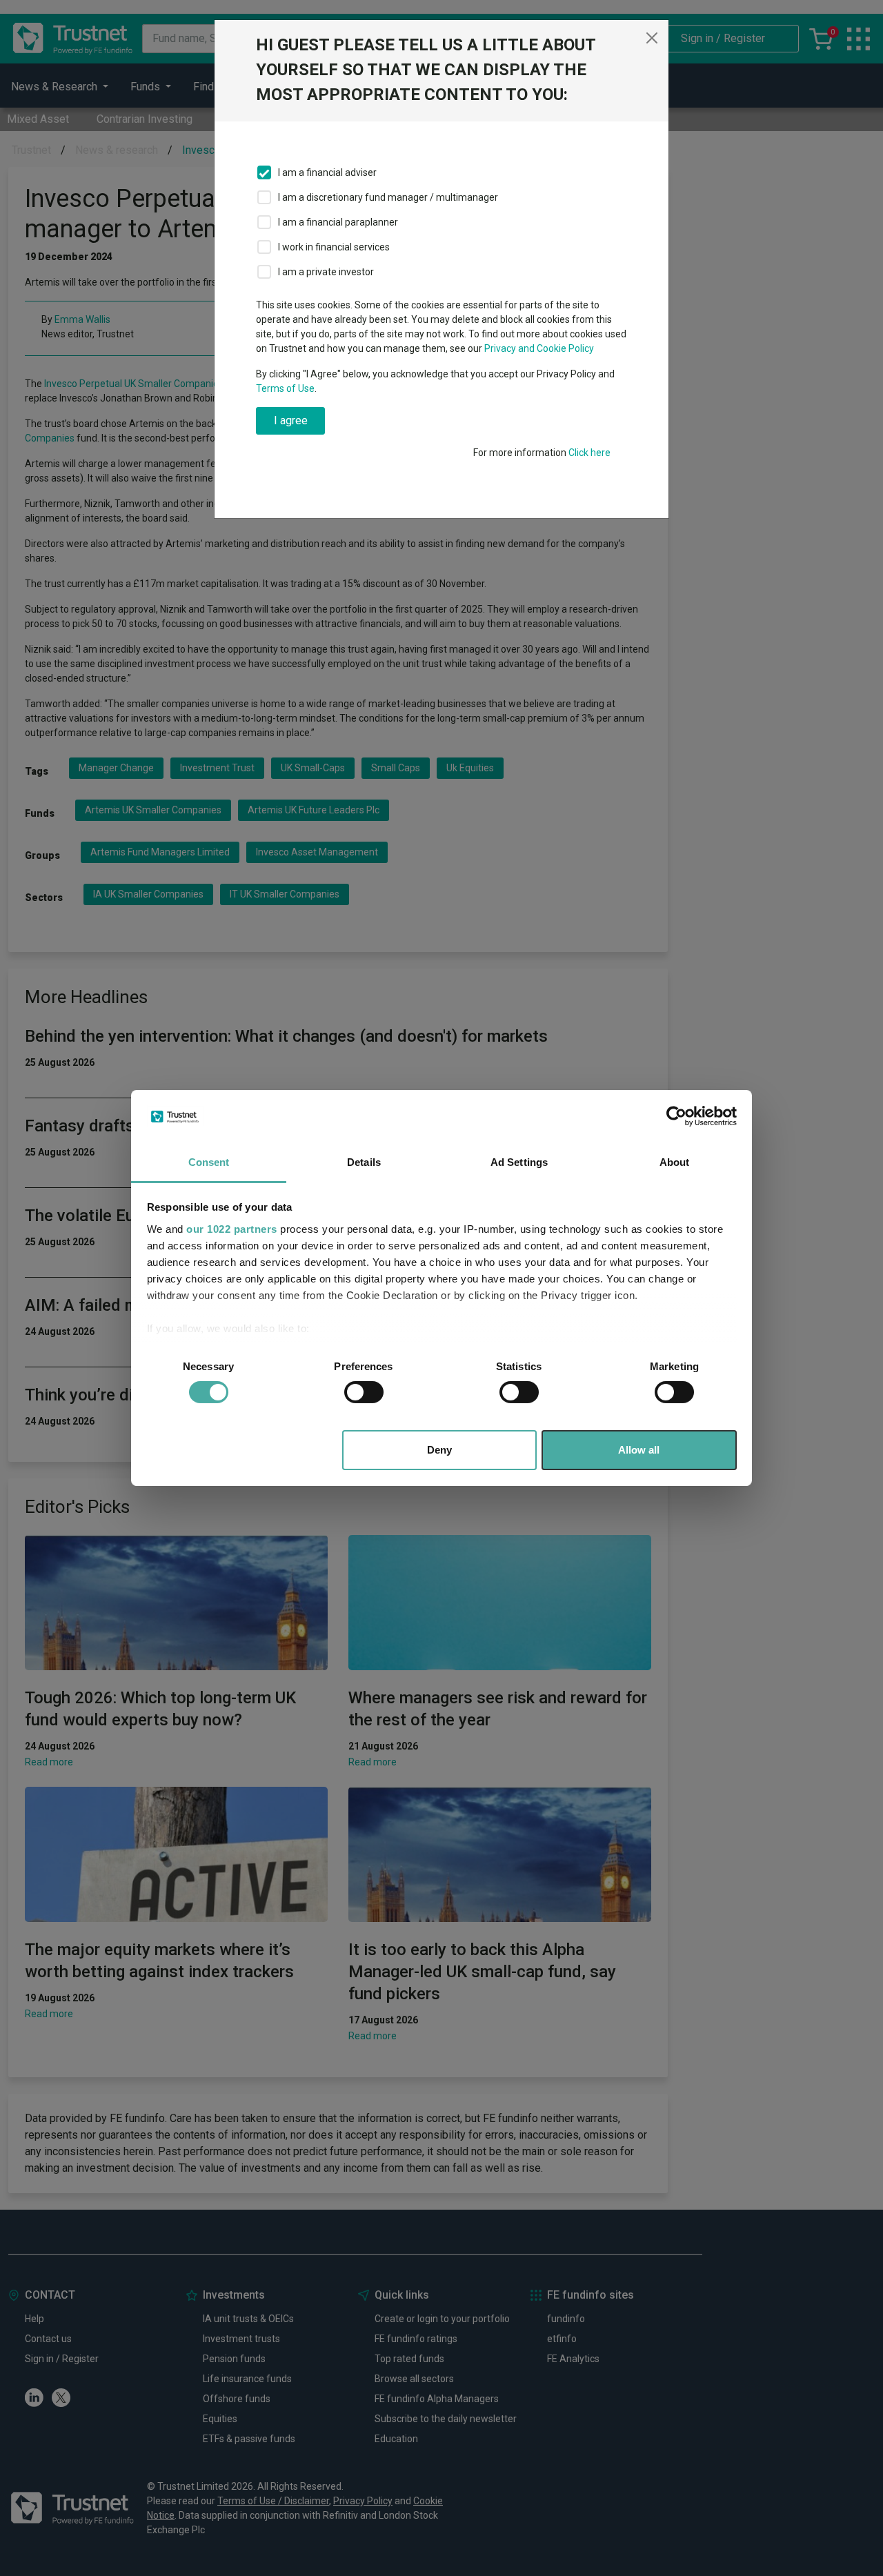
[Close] (652, 38)
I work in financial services (334, 247)
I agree (291, 420)
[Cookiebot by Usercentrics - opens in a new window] (676, 1116)
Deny (439, 1450)
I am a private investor (326, 272)
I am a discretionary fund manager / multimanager (388, 197)
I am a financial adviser (327, 172)
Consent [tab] (209, 1162)
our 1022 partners (232, 1229)
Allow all (639, 1450)
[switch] (364, 1392)
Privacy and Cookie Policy (539, 348)
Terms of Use (285, 388)
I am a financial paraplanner (338, 222)
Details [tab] (364, 1162)
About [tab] (675, 1162)
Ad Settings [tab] (519, 1162)
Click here (589, 453)
